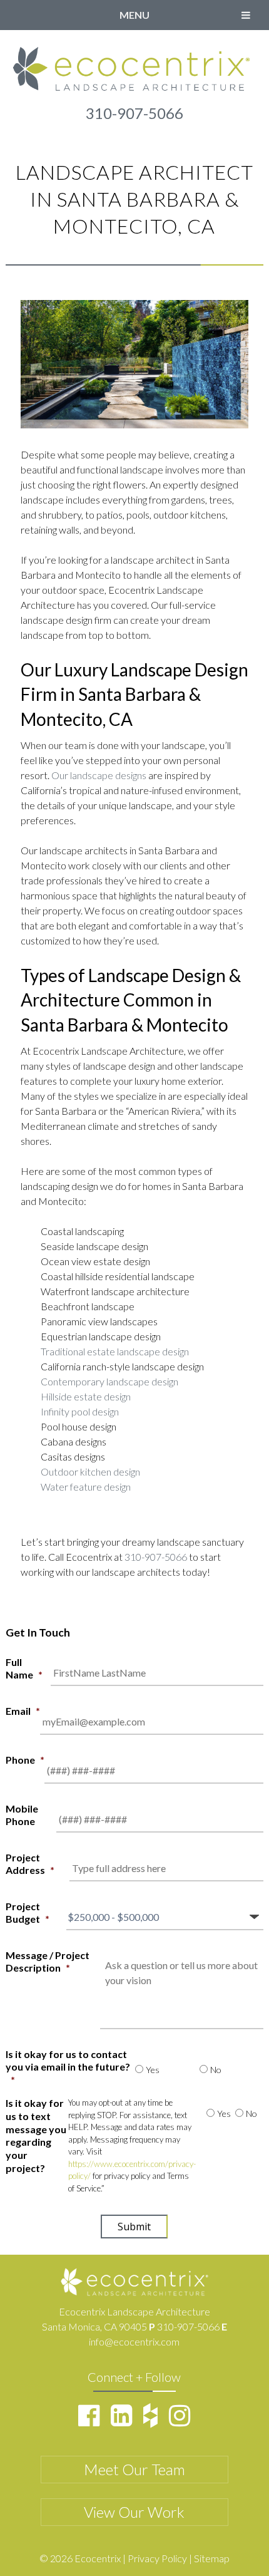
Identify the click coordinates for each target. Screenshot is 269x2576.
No (216, 2070)
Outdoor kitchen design (90, 1472)
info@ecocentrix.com (134, 2341)
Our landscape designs (99, 775)
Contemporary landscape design (109, 1381)
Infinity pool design (80, 1411)
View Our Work (134, 2512)
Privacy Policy (157, 2558)
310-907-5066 (134, 113)
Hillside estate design (86, 1396)
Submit (134, 2227)
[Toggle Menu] (246, 15)
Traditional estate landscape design (115, 1351)
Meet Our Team (134, 2469)
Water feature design (86, 1487)
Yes (153, 2070)
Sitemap (212, 2558)
